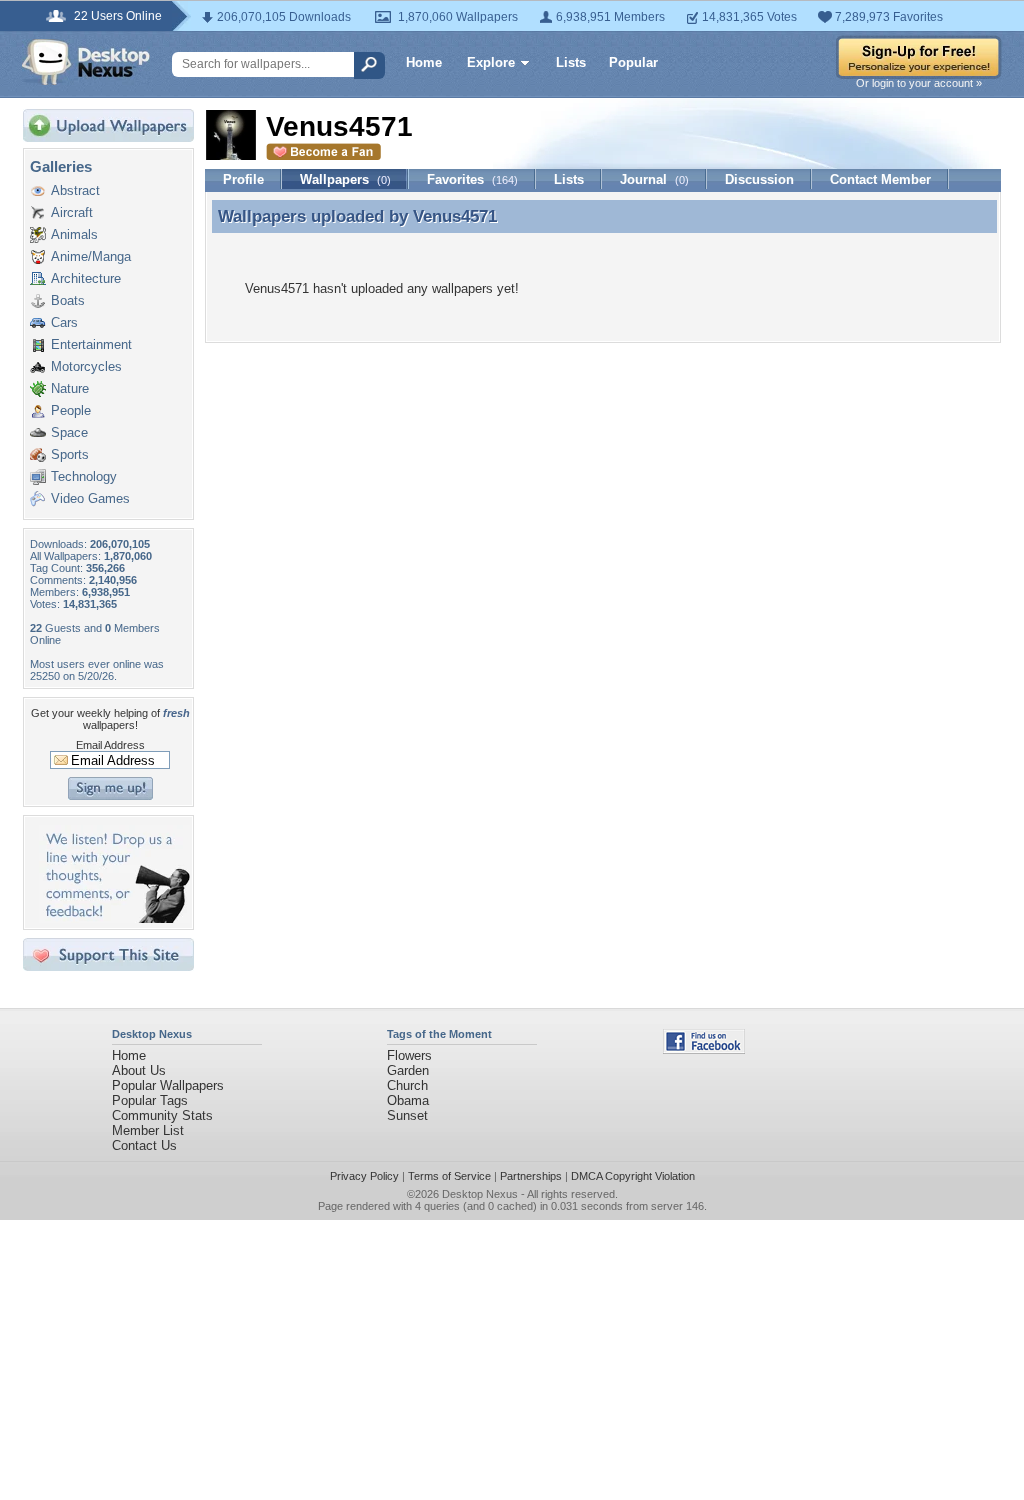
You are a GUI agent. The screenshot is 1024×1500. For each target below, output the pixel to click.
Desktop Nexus (480, 1194)
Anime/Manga (91, 256)
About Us (139, 1070)
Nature (70, 388)
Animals (74, 234)
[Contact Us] (114, 918)
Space (69, 432)
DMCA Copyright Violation (633, 1176)
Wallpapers (345, 179)
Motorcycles (86, 366)
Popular (633, 62)
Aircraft (72, 212)
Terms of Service (449, 1176)
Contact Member (880, 179)
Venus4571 (455, 216)
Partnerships (531, 1176)
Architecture (86, 278)
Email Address (110, 745)
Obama (408, 1100)
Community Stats (162, 1115)
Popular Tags (150, 1100)
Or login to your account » (919, 83)
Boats (68, 300)
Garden (408, 1070)
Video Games (90, 498)
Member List (148, 1130)
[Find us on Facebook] (704, 1049)
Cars (64, 322)
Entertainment (91, 344)
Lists (571, 62)
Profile (243, 179)
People (71, 410)
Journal (654, 179)
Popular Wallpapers (168, 1085)
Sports (70, 454)
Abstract (75, 190)
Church (407, 1085)
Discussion (759, 179)
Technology (84, 476)
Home (424, 62)
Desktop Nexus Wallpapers (86, 62)
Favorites (472, 179)
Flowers (409, 1055)
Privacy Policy (364, 1176)
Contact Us (144, 1145)
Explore (491, 62)
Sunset (407, 1115)
